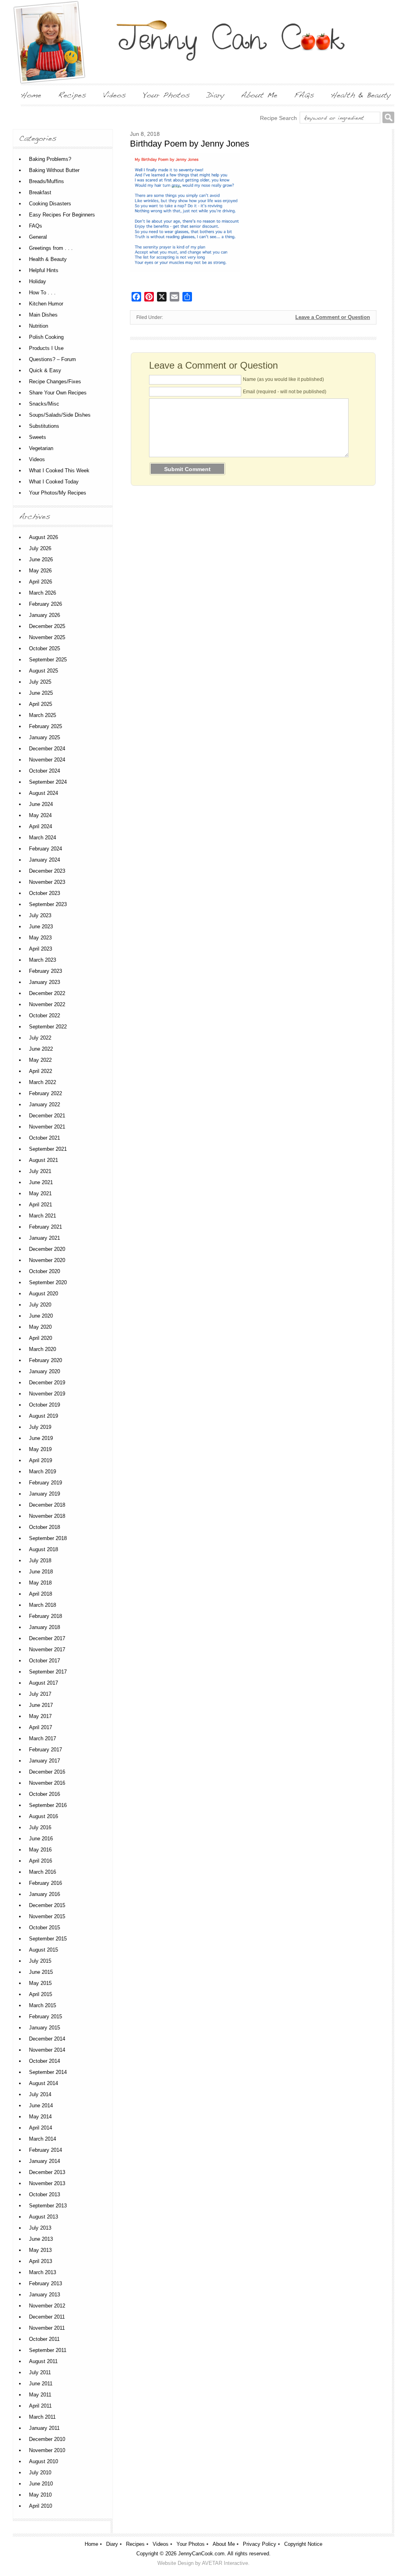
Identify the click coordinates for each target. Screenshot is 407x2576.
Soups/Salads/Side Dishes (60, 415)
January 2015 (45, 2028)
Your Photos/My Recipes (58, 493)
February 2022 (46, 1093)
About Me (224, 2544)
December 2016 (47, 1772)
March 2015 (43, 2005)
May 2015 (40, 1983)
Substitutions (44, 426)
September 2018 (48, 1538)
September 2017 (48, 1672)
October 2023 (45, 893)
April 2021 (41, 1205)
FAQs (36, 226)
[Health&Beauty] (361, 95)
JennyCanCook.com (201, 2554)
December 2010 (47, 2439)
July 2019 (40, 1427)
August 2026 (44, 537)
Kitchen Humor (46, 304)
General (38, 237)
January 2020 (45, 1371)
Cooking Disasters (50, 204)
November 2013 (47, 2183)
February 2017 (46, 1750)
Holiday (38, 281)
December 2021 (47, 1116)
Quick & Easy (45, 370)
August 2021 (44, 1160)
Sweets (38, 437)
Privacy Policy (260, 2544)
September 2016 (48, 1805)
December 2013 (47, 2172)
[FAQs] (304, 95)
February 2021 (46, 1227)
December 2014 (47, 2039)
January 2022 (45, 1104)
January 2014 (45, 2161)
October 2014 (45, 2061)
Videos (37, 459)
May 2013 (40, 2250)
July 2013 (40, 2228)
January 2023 (45, 982)
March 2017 (43, 1738)
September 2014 (48, 2072)
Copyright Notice (303, 2544)
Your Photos (191, 2544)
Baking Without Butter (54, 170)
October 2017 (45, 1661)
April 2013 (41, 2261)
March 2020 (43, 1349)
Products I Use (46, 348)
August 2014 (44, 2083)
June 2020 (41, 1316)
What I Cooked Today (54, 482)
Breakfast (40, 192)
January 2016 (45, 1894)
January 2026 (45, 615)
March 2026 (43, 593)
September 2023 (48, 904)
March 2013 (43, 2272)
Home (91, 2544)
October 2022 (45, 1016)
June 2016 (41, 1839)
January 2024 (45, 860)
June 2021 (41, 1182)
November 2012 (47, 2306)
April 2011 (40, 2406)
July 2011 (40, 2372)
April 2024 (41, 826)
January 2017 (45, 1761)
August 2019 (44, 1416)
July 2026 (40, 548)
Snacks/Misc (44, 404)
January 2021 (45, 1238)
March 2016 (43, 1872)
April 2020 (41, 1338)
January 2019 (45, 1494)
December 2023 (47, 871)
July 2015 (40, 1961)
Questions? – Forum (52, 359)
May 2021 (40, 1193)
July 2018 (40, 1560)
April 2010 (41, 2506)
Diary (112, 2544)
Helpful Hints (44, 270)
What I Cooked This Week (59, 471)
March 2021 (43, 1216)
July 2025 (40, 682)
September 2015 (48, 1939)
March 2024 (43, 838)
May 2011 (40, 2395)
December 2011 (47, 2317)
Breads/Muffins (47, 181)
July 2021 (40, 1171)
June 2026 (41, 559)
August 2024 (44, 793)
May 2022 (40, 1060)
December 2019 (47, 1383)
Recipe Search (278, 118)
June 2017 (41, 1705)
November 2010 (47, 2450)
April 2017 (41, 1727)
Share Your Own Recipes (58, 393)
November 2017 (47, 1649)
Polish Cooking (46, 337)
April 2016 (41, 1861)
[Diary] (215, 95)
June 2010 (41, 2484)
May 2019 (40, 1449)
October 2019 (45, 1405)
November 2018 (47, 1516)
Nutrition (39, 326)
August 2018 (44, 1549)
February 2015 (46, 2017)
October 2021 (45, 1138)
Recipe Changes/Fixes (55, 382)
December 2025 (47, 626)
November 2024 (47, 760)
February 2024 (46, 849)
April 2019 (41, 1460)
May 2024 (40, 815)
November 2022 (47, 1004)
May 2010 (40, 2495)
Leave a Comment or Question (333, 317)
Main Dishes (43, 315)
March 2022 (43, 1082)
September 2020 (48, 1282)
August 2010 (44, 2461)
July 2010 (40, 2473)
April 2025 (41, 704)
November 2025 (47, 637)
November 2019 (47, 1394)
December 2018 (47, 1505)
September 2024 (48, 782)
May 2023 (40, 938)
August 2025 (44, 671)
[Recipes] (72, 95)
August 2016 (44, 1816)
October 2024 (45, 771)
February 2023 (46, 971)
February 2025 (46, 726)
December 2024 (47, 749)
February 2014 (46, 2150)
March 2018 (43, 1605)
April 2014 (41, 2128)
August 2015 (44, 1950)
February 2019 (46, 1483)
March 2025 (43, 715)
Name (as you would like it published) (283, 379)
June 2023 (41, 927)
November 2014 (47, 2050)
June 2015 (41, 1972)
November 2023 (47, 882)
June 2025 (41, 693)
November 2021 (47, 1127)
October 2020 (45, 1271)
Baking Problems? (50, 159)
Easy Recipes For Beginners (62, 215)
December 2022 (47, 993)
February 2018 (46, 1616)
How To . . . (42, 293)
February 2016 (46, 1883)
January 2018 (45, 1627)
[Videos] (114, 95)
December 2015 (47, 1905)
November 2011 (47, 2328)
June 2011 (41, 2384)
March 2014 (43, 2139)
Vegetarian (41, 448)
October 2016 (45, 1794)
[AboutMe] (259, 95)
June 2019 (41, 1438)
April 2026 (41, 582)
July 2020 (40, 1305)
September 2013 (48, 2206)
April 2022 (41, 1071)
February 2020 (46, 1360)
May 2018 (40, 1583)
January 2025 (45, 737)
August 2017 (44, 1683)
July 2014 (40, 2094)
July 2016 (40, 1827)
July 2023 (40, 915)
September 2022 (48, 1027)
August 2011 (43, 2361)
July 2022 (40, 1038)
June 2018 (41, 1572)
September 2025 (48, 660)
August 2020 (44, 1294)
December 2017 (47, 1638)
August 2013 (44, 2217)
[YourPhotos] (166, 95)
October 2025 (45, 648)
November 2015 (47, 1916)
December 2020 (47, 1249)
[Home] (31, 95)
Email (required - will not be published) (285, 392)
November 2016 (47, 1783)
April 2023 (41, 949)
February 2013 (46, 2283)
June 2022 (41, 1049)
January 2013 (45, 2295)
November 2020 (47, 1260)
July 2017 (40, 1694)
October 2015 (45, 1928)
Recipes (135, 2544)
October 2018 (45, 1527)
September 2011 (48, 2350)
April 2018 (41, 1594)
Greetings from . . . (51, 248)
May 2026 (40, 571)
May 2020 (40, 1327)
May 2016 (40, 1850)
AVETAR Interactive (225, 2563)
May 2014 (40, 2117)
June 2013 (41, 2239)
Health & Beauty (48, 259)
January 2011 (44, 2428)
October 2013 (45, 2194)
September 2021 (48, 1149)
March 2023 (43, 960)
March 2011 (42, 2417)
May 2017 (40, 1716)
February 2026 (46, 604)
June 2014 (41, 2105)
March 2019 (43, 1472)
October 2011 (44, 2339)
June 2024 (41, 804)
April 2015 (41, 1994)
